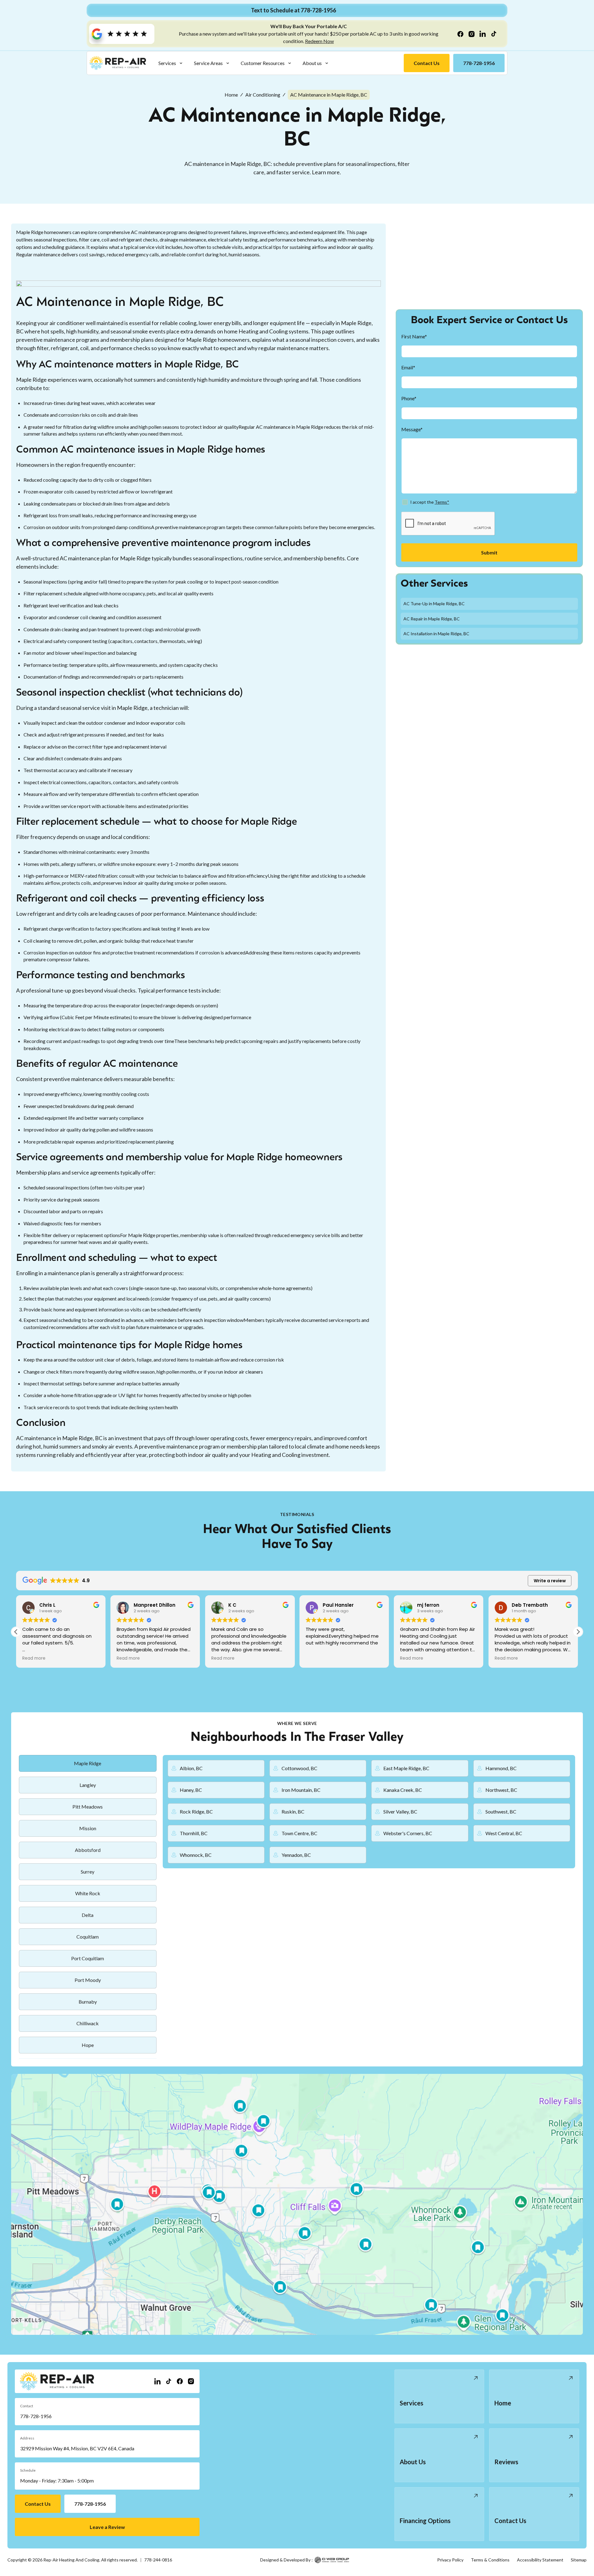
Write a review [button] (550, 1581)
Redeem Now (319, 41)
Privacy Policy (450, 2560)
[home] (118, 63)
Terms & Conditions (490, 2560)
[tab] (88, 1763)
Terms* (442, 502)
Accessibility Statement (540, 2560)
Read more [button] (34, 1658)
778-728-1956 (36, 2416)
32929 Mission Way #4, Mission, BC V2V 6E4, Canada (77, 2448)
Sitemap (579, 2560)
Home (231, 95)
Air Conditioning (263, 95)
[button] (171, 63)
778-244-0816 (158, 2560)
